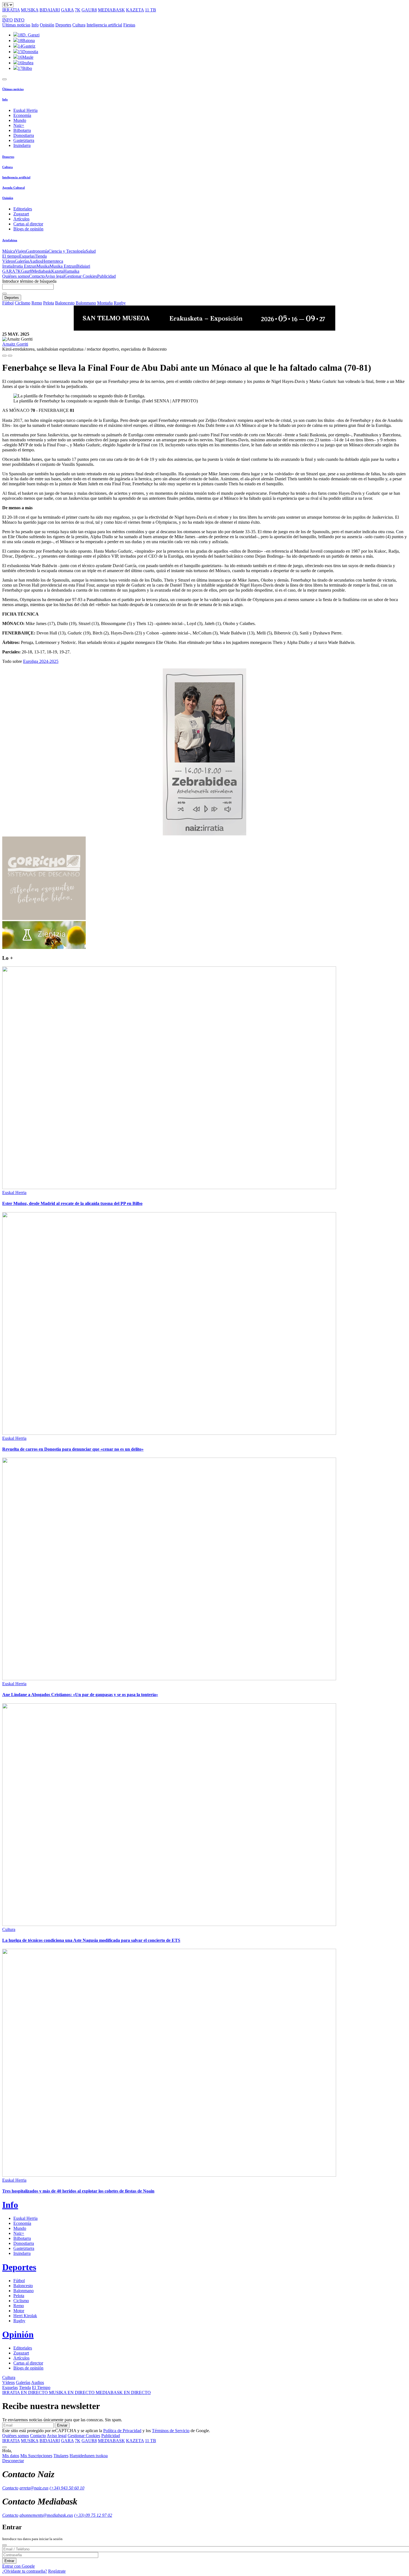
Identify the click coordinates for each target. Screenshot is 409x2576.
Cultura (79, 25)
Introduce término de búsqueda (29, 281)
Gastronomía (37, 251)
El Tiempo (41, 2387)
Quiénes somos (16, 276)
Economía (22, 115)
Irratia (7, 266)
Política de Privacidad (122, 2431)
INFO (8, 20)
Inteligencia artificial (104, 25)
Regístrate (57, 2571)
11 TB (151, 10)
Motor (19, 2311)
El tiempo (11, 256)
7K (78, 10)
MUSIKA (30, 10)
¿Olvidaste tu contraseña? (25, 2571)
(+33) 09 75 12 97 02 (93, 2515)
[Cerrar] (4, 2545)
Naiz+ (19, 125)
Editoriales (23, 209)
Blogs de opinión (28, 229)
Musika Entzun (63, 266)
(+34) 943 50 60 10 (67, 2488)
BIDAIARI (50, 10)
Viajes (20, 251)
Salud (91, 251)
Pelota (49, 303)
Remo (37, 303)
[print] (4, 356)
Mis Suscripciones (36, 2456)
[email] (10, 356)
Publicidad (106, 276)
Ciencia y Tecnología (67, 251)
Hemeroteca (53, 261)
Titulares (61, 2456)
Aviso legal (55, 276)
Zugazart (21, 214)
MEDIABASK (111, 10)
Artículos (21, 219)
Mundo (20, 120)
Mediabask (42, 271)
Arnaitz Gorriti (15, 344)
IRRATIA (11, 10)
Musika (43, 266)
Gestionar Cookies (81, 276)
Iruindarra (22, 145)
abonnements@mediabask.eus (46, 2515)
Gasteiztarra (24, 140)
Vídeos (8, 261)
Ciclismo (23, 303)
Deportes (63, 25)
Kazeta (57, 271)
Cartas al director (28, 224)
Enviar (62, 2425)
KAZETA (135, 10)
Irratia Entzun (24, 266)
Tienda (41, 256)
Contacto (37, 276)
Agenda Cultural (13, 188)
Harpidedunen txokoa (89, 2456)
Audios (36, 261)
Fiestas (129, 25)
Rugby (120, 303)
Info (35, 25)
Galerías (22, 261)
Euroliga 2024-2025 (41, 661)
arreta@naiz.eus (34, 2488)
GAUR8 (89, 10)
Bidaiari (83, 266)
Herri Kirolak (25, 2316)
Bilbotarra (22, 130)
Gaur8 (26, 271)
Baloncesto (65, 303)
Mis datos (11, 2456)
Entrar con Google (19, 2566)
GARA (67, 10)
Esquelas (27, 256)
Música (9, 251)
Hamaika (71, 271)
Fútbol (8, 303)
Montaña (105, 303)
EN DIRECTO (26, 2392)
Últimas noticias (16, 25)
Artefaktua (10, 240)
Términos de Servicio (171, 2431)
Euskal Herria (25, 110)
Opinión (47, 25)
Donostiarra (24, 135)
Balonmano (86, 303)
